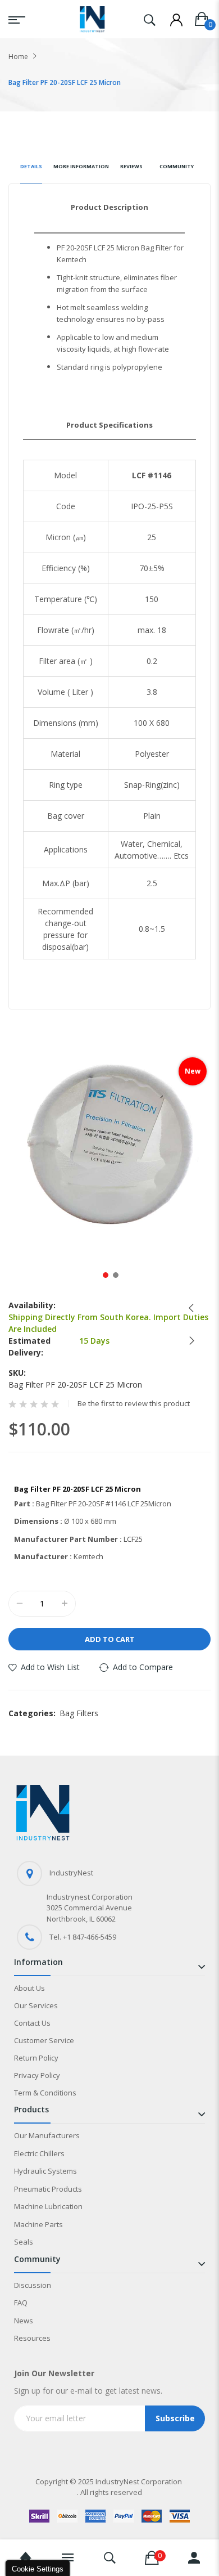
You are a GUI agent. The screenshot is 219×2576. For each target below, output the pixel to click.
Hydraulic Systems (45, 2171)
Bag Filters (79, 1713)
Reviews (131, 166)
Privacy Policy (37, 2075)
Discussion (33, 2285)
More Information (81, 166)
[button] (104, 1274)
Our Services (36, 2005)
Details (31, 166)
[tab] (31, 171)
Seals (24, 2242)
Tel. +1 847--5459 (83, 1937)
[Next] (188, 1341)
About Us (29, 1988)
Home (18, 57)
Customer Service (44, 2040)
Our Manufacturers (47, 2135)
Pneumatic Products (48, 2189)
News (24, 2321)
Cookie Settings (38, 2569)
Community (177, 166)
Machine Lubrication (48, 2206)
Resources (32, 2338)
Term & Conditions (45, 2093)
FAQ (21, 2303)
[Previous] (188, 1308)
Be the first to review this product (134, 1404)
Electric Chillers (39, 2153)
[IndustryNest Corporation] (92, 19)
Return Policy (36, 2058)
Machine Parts (38, 2224)
